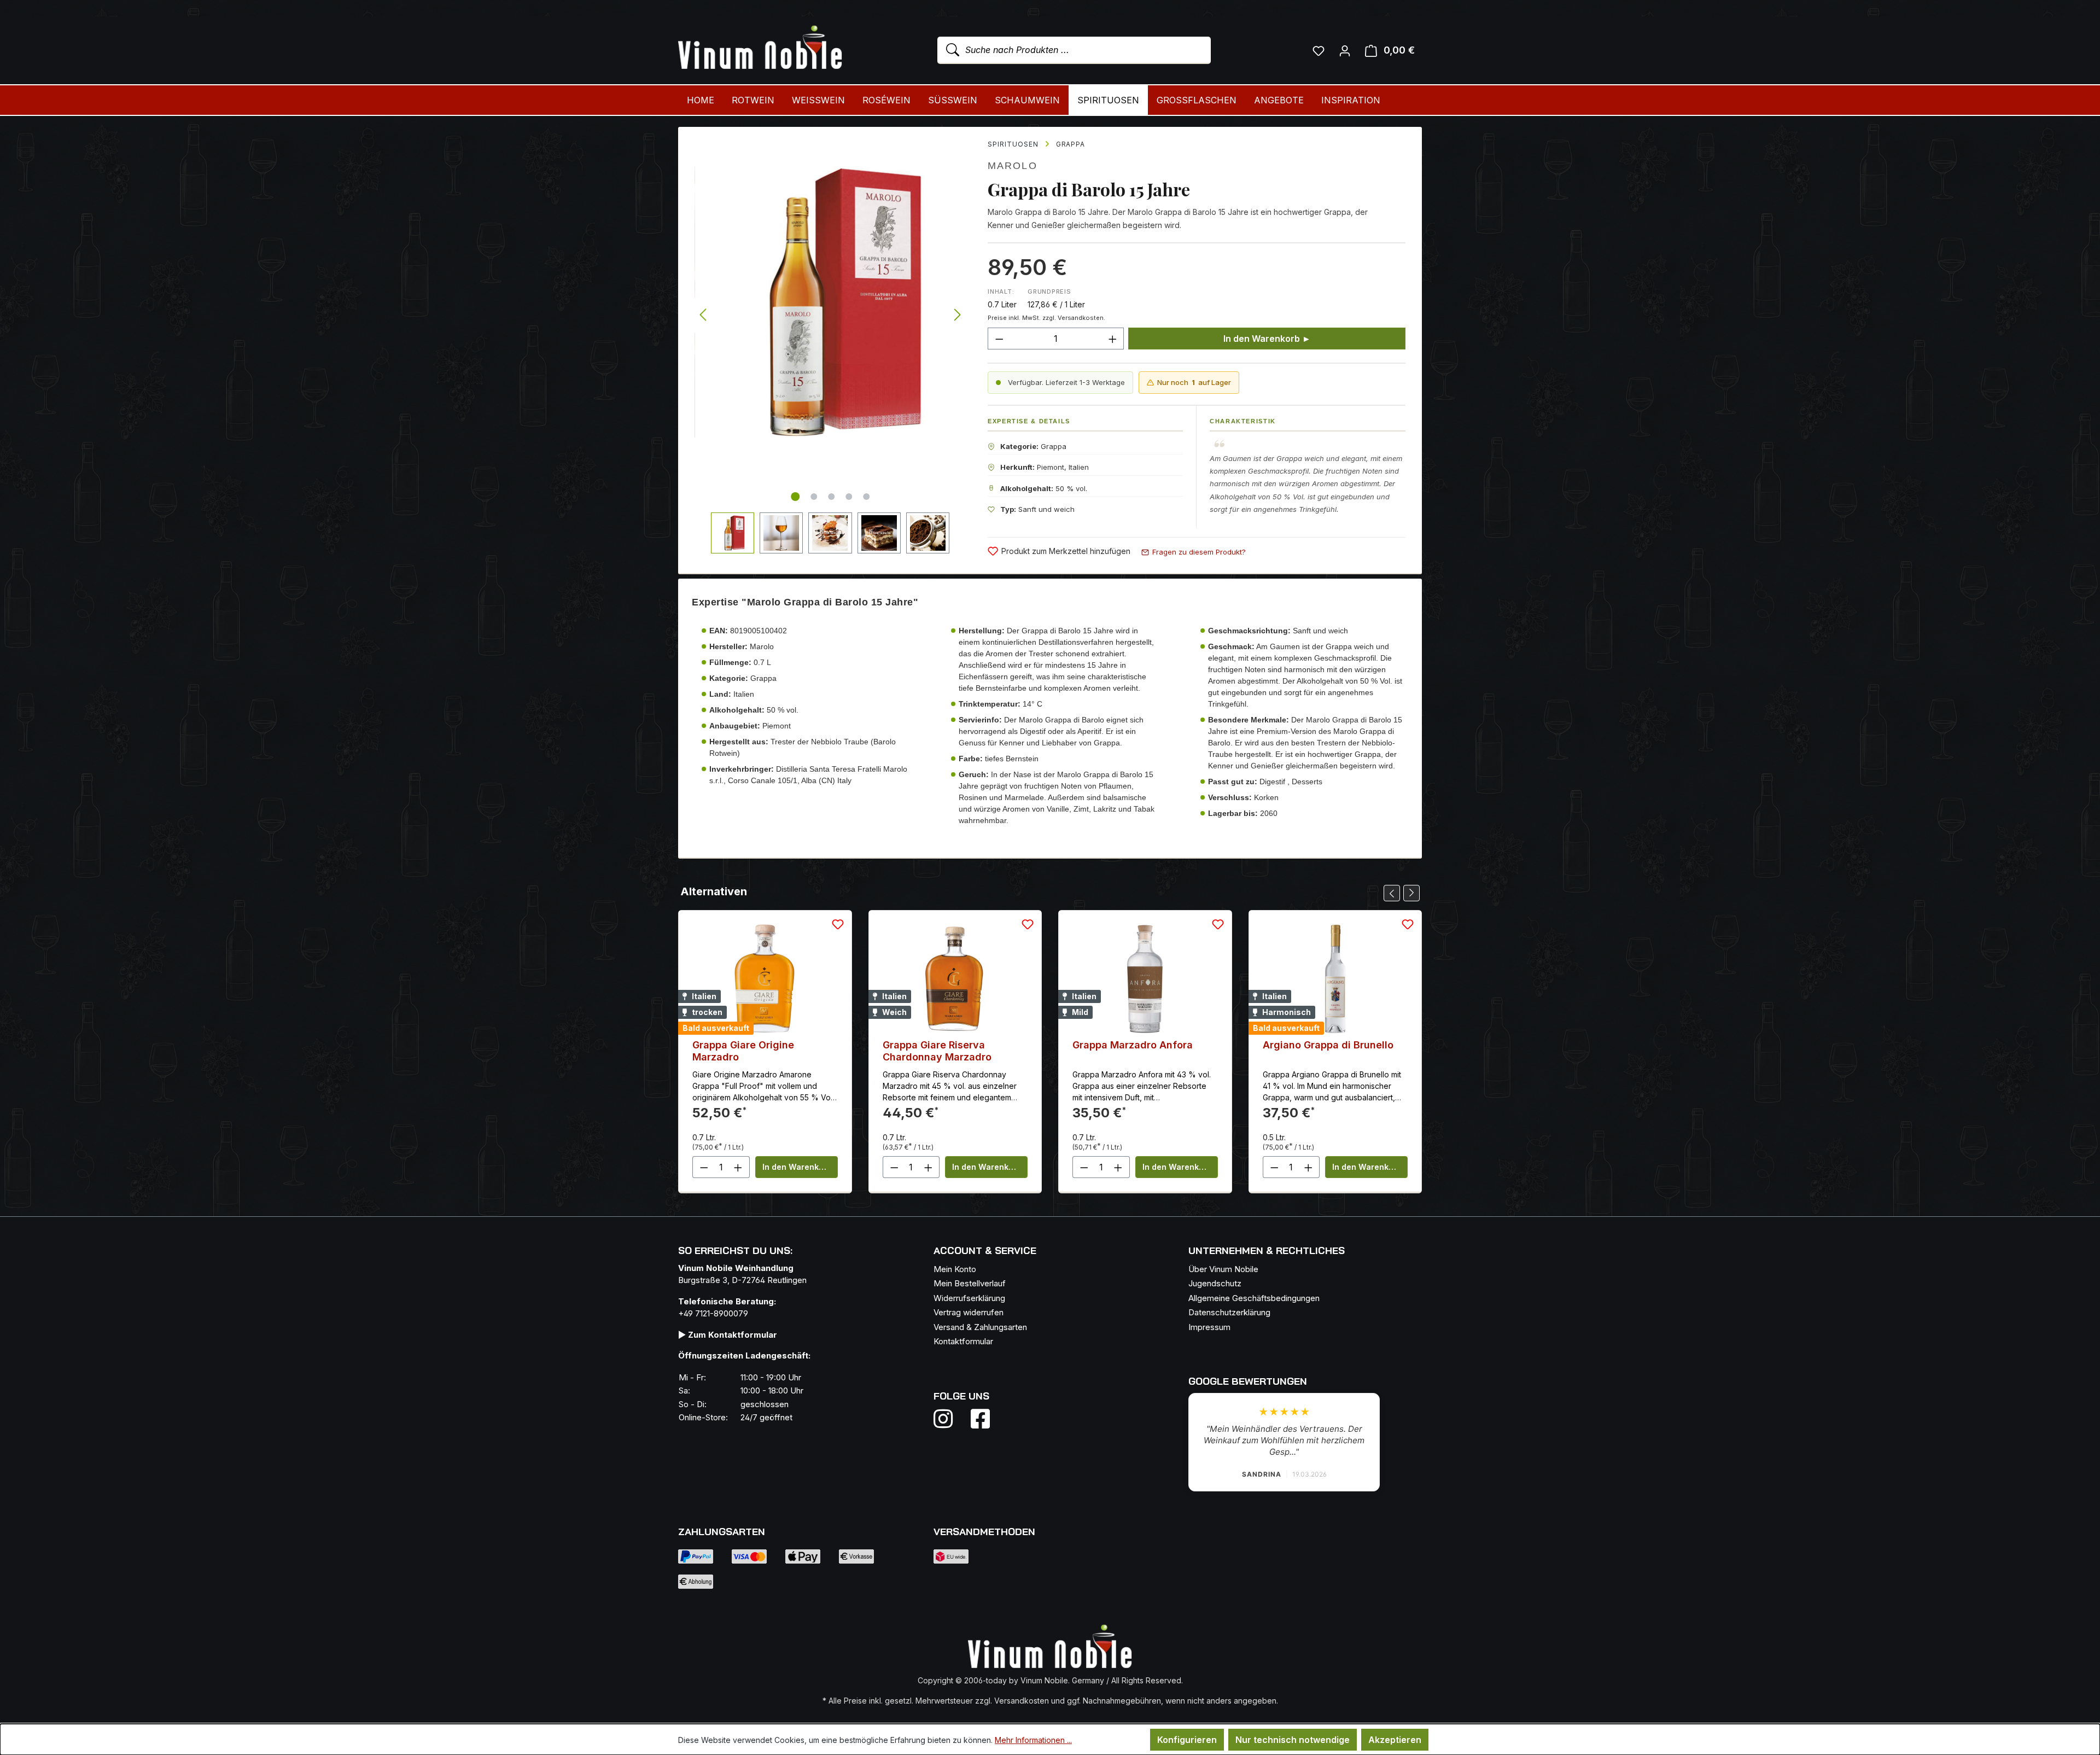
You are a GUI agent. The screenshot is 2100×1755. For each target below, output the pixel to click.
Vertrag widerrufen (969, 1312)
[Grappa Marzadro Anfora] (1145, 979)
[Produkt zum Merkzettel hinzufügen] (838, 924)
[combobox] (1074, 50)
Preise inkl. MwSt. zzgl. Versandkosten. (1046, 318)
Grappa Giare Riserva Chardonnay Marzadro (937, 1051)
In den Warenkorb (797, 1167)
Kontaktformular (963, 1341)
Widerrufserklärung (969, 1298)
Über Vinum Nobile (1223, 1269)
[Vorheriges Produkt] (1392, 893)
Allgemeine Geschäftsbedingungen (1254, 1298)
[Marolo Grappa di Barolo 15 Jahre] (830, 302)
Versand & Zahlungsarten (980, 1327)
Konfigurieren (1187, 1740)
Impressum (1209, 1327)
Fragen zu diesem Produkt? (1199, 552)
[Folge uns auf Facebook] (978, 1419)
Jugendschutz (1215, 1283)
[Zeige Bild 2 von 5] (814, 497)
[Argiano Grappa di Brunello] (1335, 979)
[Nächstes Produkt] (1411, 893)
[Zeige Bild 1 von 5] (795, 497)
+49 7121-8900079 (713, 1313)
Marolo (1013, 166)
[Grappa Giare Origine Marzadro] (765, 979)
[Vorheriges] (703, 315)
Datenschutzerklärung (1229, 1312)
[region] (830, 340)
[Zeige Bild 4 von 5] (849, 497)
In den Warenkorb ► (1267, 339)
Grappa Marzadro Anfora (1133, 1045)
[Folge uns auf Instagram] (950, 1419)
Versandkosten (1022, 1701)
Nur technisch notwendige (1293, 1740)
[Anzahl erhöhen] (1113, 339)
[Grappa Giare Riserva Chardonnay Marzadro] (955, 979)
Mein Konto (955, 1269)
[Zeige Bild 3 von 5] (831, 497)
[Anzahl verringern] (999, 339)
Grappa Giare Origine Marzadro (743, 1051)
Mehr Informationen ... (1033, 1740)
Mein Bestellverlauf (970, 1283)
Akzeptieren (1395, 1740)
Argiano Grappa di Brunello (1328, 1045)
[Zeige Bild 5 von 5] (866, 497)
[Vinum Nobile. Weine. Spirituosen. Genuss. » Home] (760, 48)
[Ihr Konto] (1345, 50)
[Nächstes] (958, 315)
